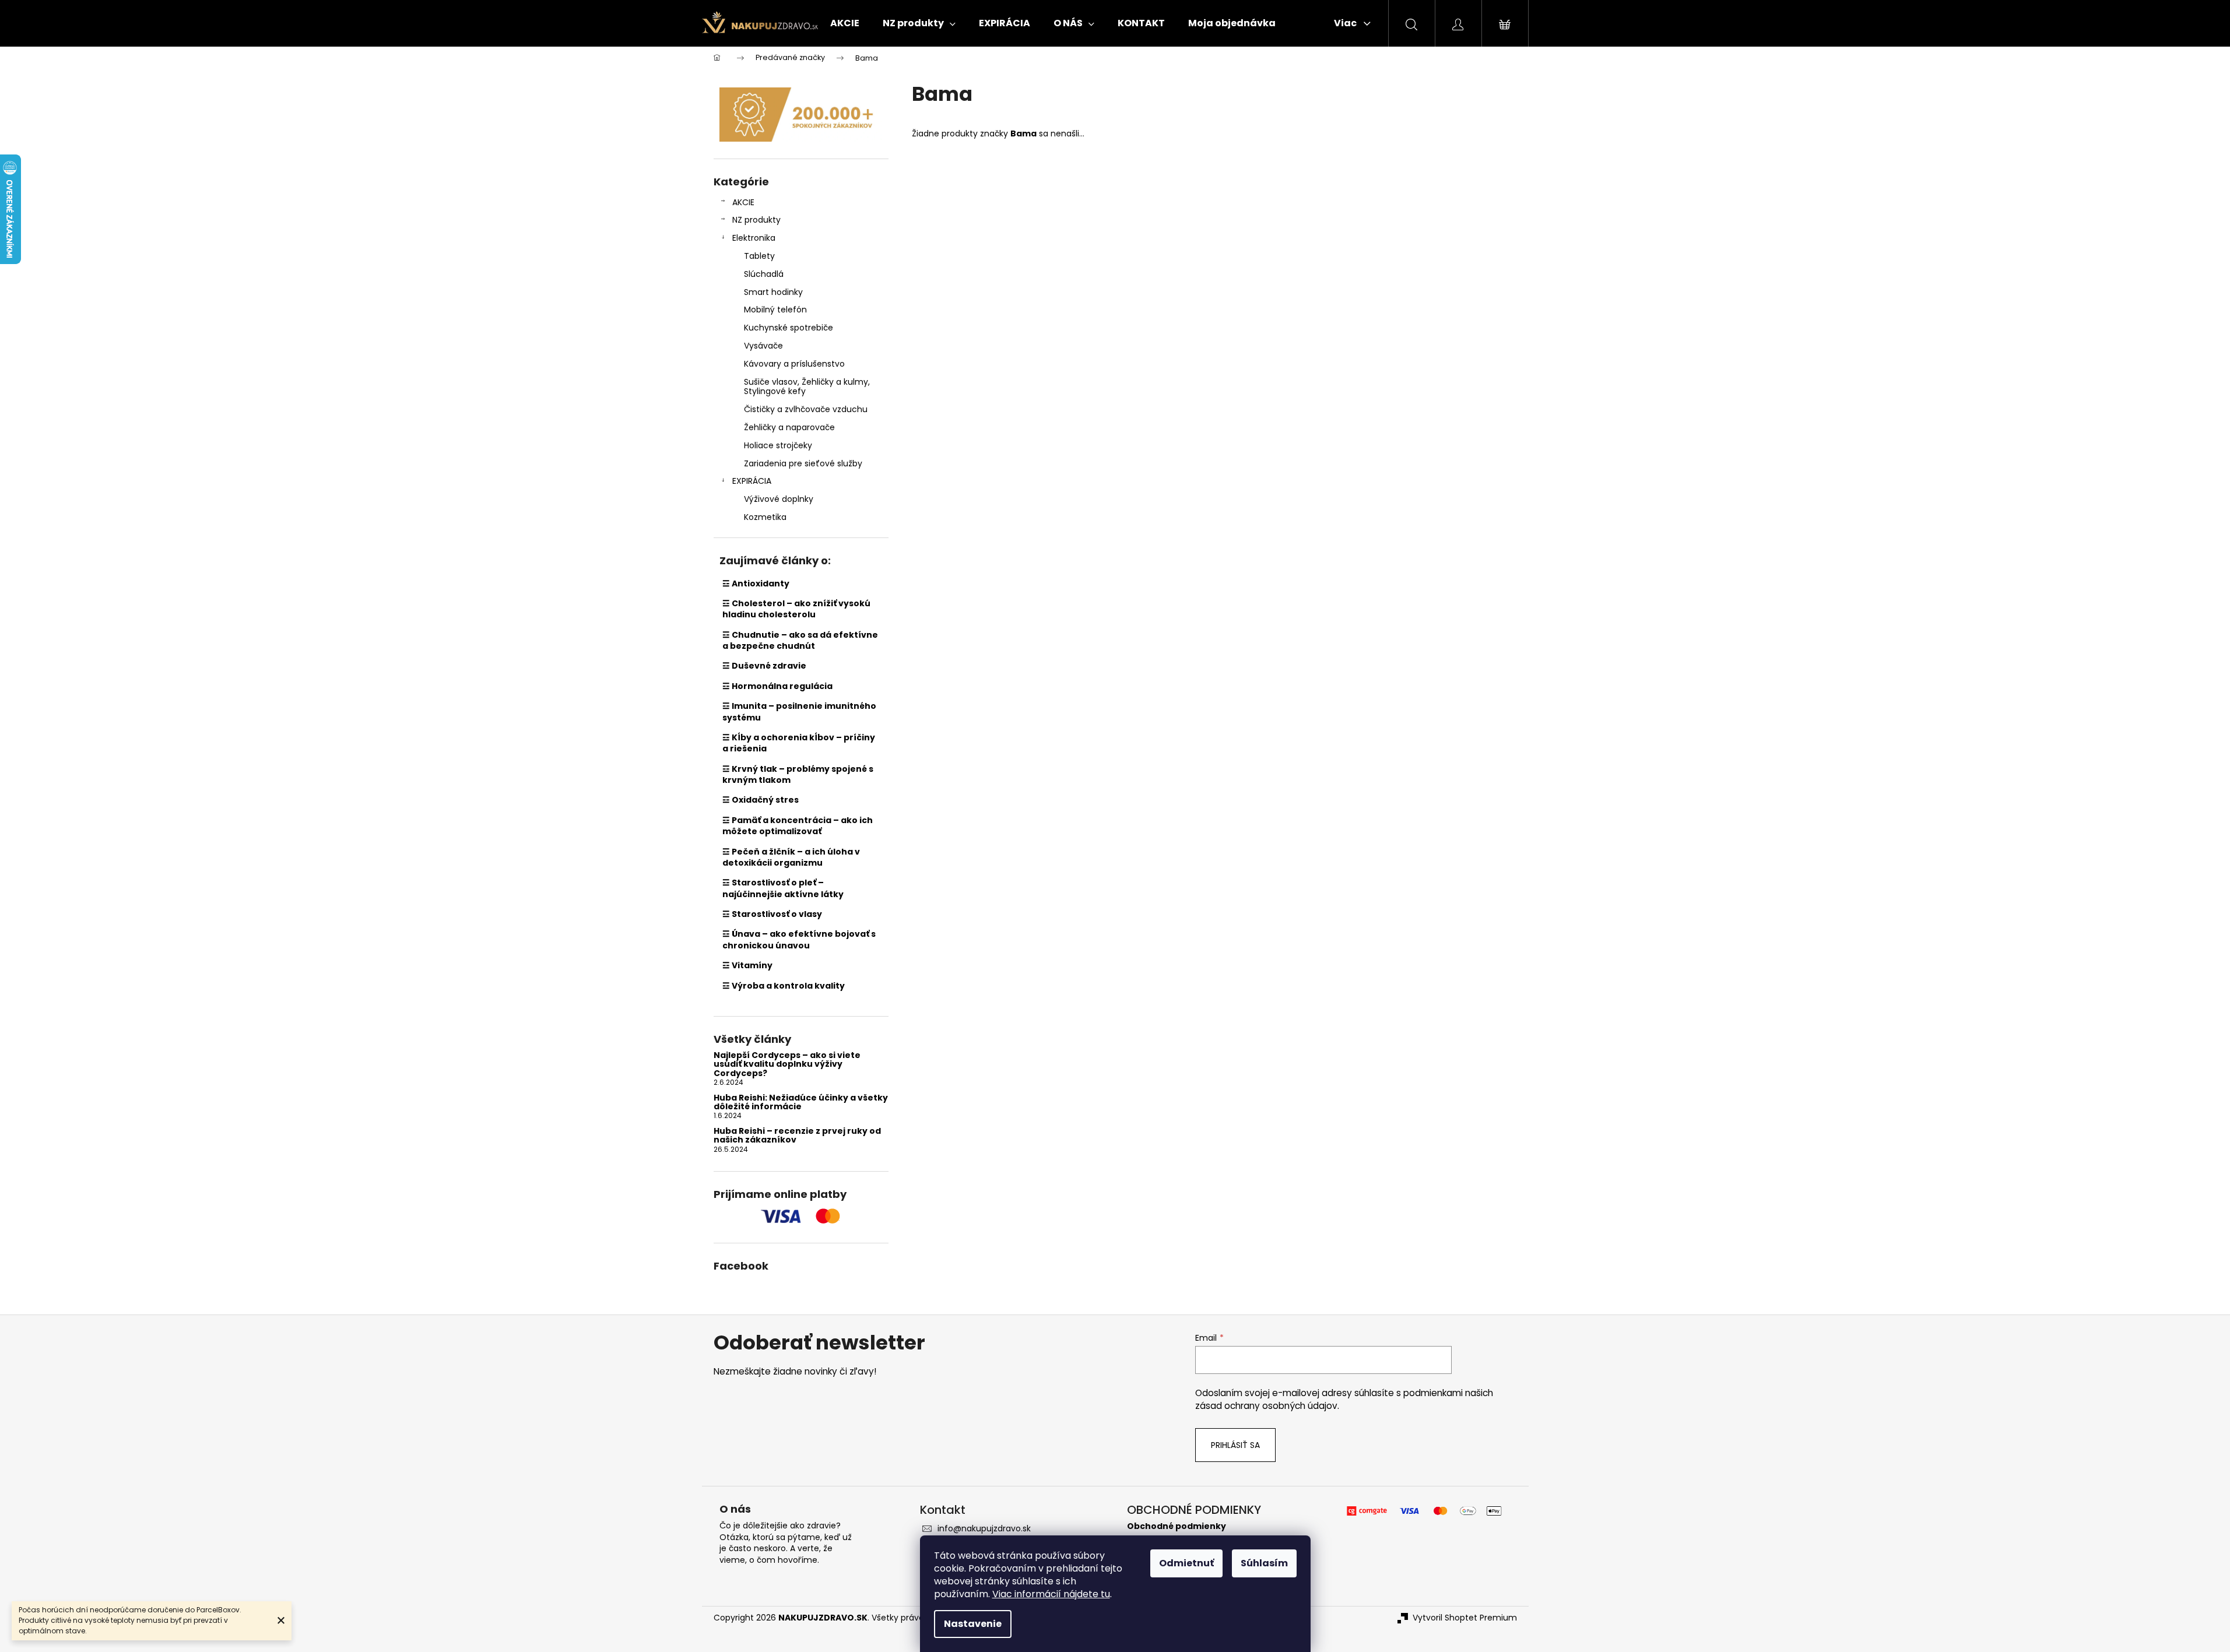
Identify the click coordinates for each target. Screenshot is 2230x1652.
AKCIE (743, 202)
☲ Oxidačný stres (761, 800)
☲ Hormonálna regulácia (777, 686)
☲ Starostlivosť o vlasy (772, 914)
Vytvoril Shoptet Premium (1465, 1618)
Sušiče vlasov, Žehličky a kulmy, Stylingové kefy (807, 387)
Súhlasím (1264, 1563)
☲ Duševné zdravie (764, 666)
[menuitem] (845, 23)
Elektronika (754, 238)
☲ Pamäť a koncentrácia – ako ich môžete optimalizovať (798, 826)
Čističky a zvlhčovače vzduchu (806, 409)
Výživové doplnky (779, 499)
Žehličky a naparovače (789, 427)
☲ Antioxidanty (756, 584)
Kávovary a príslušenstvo (794, 364)
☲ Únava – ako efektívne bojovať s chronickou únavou (799, 939)
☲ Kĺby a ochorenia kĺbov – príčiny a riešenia (799, 743)
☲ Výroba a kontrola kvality (784, 986)
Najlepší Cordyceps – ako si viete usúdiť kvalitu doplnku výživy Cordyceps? (787, 1064)
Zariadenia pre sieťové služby (803, 463)
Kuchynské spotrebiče (789, 328)
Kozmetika (765, 517)
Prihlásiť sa (1235, 1445)
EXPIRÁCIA (752, 481)
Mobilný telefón (775, 310)
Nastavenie (973, 1624)
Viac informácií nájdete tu (1051, 1594)
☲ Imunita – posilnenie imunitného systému (799, 711)
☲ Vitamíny (747, 965)
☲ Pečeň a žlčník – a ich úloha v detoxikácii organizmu (791, 857)
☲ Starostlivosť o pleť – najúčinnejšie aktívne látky (783, 888)
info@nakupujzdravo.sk (984, 1528)
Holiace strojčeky (778, 445)
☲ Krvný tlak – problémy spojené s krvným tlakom (798, 774)
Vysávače (763, 346)
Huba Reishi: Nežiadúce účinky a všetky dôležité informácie (801, 1103)
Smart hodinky (773, 292)
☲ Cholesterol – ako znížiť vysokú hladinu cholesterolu (796, 609)
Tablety (759, 256)
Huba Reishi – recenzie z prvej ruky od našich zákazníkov (797, 1136)
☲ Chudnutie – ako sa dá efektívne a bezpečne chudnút (800, 640)
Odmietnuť (1186, 1563)
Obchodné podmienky (1177, 1526)
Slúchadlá (764, 274)
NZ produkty (756, 220)
